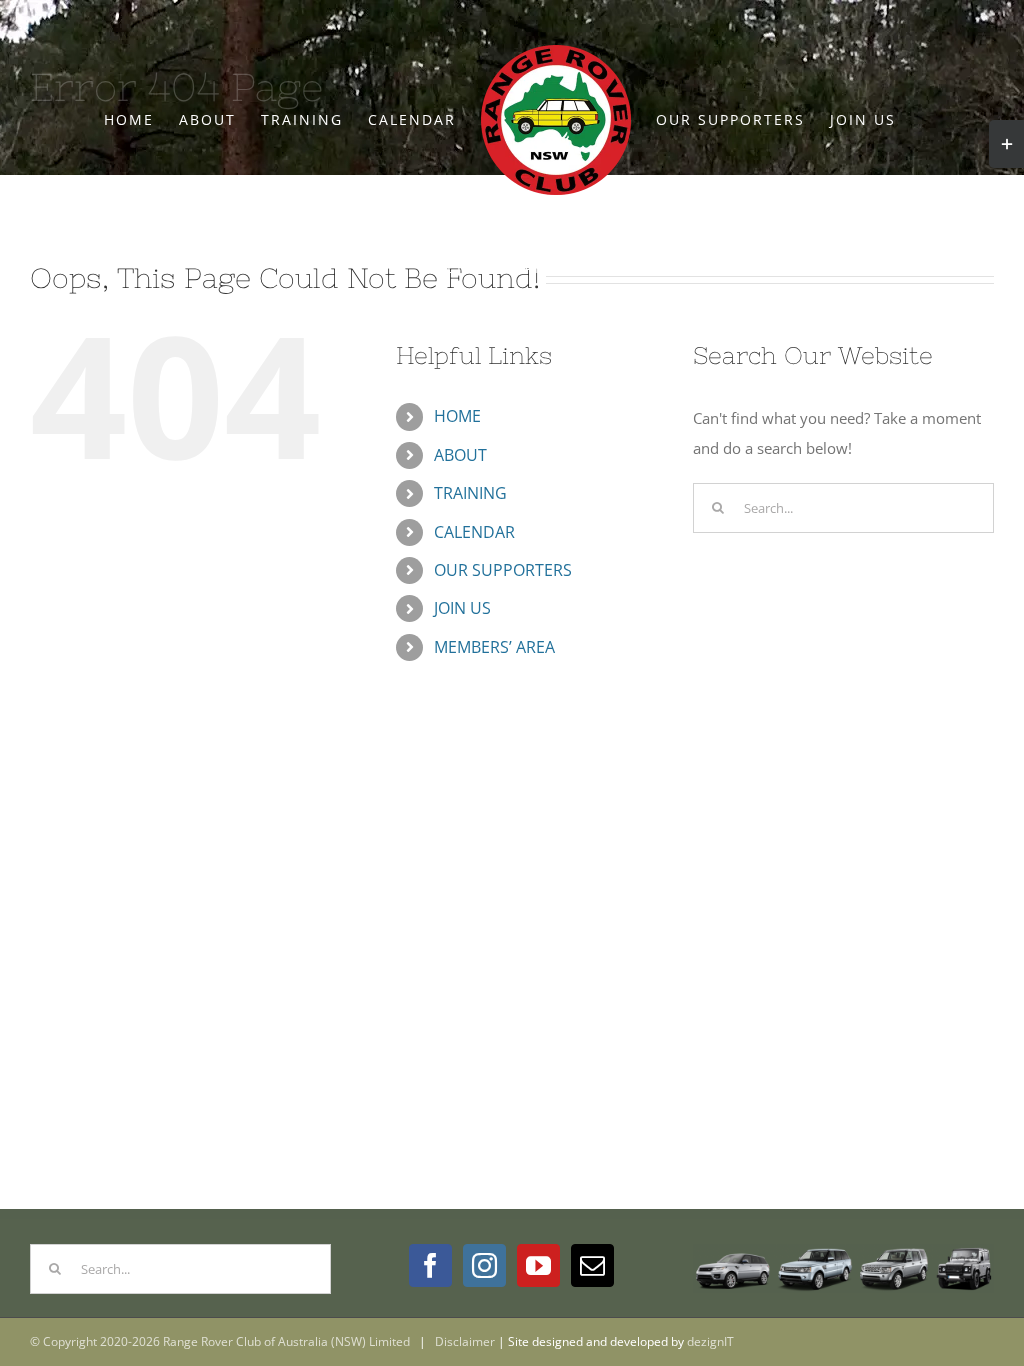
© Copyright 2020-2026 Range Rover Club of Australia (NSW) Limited (220, 1341)
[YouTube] (538, 1265)
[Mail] (592, 1265)
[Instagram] (484, 1265)
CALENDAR (474, 532)
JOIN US (462, 608)
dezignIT (710, 1341)
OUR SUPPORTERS (503, 570)
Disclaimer (465, 1341)
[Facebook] (430, 1265)
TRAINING (470, 493)
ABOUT (460, 455)
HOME (457, 416)
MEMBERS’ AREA (494, 647)
